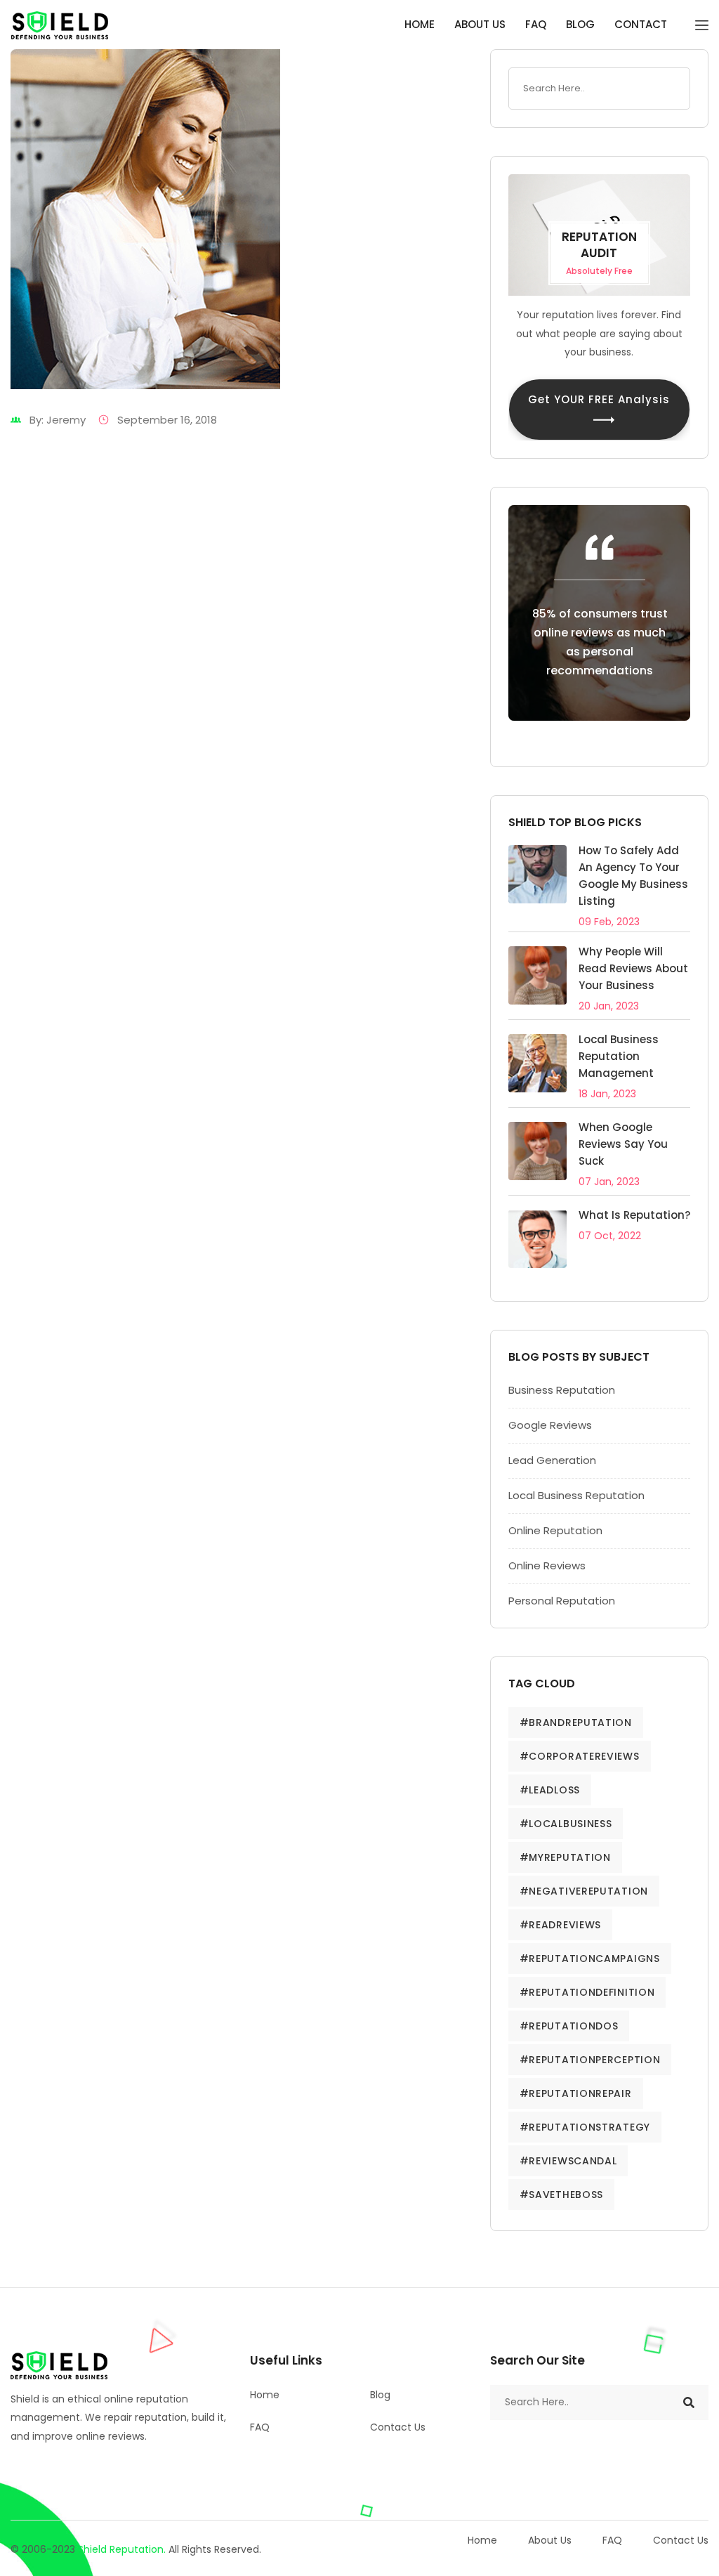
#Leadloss (550, 1790)
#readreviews (560, 1925)
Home (420, 24)
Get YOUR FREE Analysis (599, 399)
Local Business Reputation (576, 1495)
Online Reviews (547, 1565)
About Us (480, 24)
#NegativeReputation (584, 1891)
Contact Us (398, 2427)
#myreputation (565, 1857)
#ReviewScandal (568, 2161)
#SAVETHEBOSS (561, 2195)
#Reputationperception (590, 2060)
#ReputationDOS (569, 2026)
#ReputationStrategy (585, 2127)
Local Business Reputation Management (619, 1056)
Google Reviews (550, 1425)
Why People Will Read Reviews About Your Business (633, 968)
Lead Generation (552, 1460)
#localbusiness (566, 1824)
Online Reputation (555, 1530)
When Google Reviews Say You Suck (623, 1144)
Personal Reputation (562, 1601)
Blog (580, 24)
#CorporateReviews (580, 1756)
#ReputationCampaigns (590, 1959)
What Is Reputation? (634, 1215)
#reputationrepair (576, 2093)
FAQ (536, 24)
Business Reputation (562, 1390)
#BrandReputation (576, 1722)
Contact (641, 24)
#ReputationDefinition (587, 1992)
